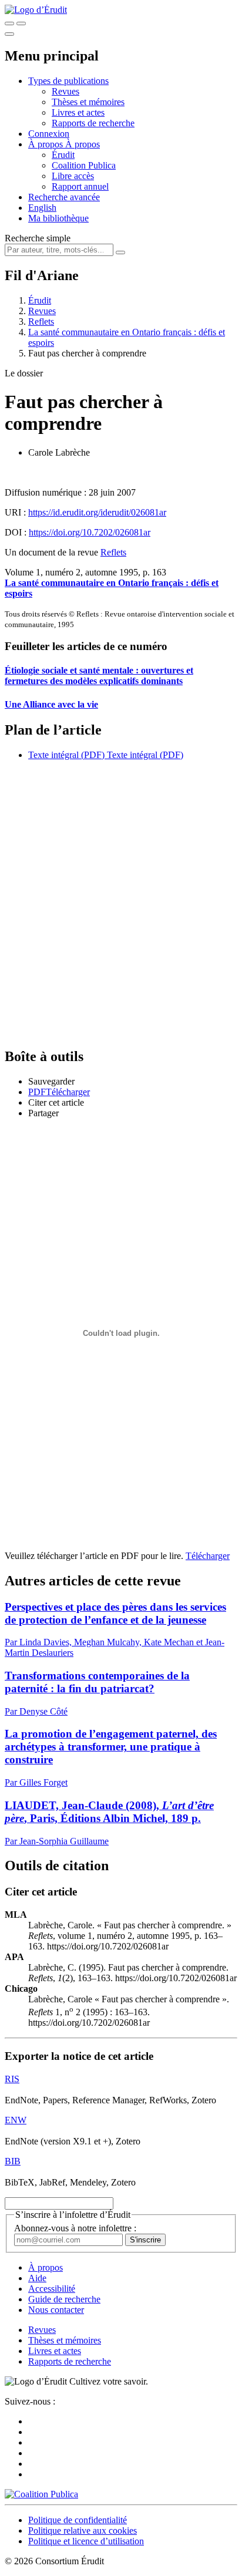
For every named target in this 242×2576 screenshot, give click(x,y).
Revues (65, 91)
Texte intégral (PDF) (66, 755)
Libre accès (73, 176)
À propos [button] (47, 144)
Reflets (41, 321)
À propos (83, 144)
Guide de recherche (64, 2299)
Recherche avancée (64, 197)
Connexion (49, 134)
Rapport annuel (80, 186)
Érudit (63, 155)
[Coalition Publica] (41, 2494)
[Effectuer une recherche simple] (9, 23)
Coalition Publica (84, 165)
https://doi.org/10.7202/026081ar (90, 532)
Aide (37, 2278)
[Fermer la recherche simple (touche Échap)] (21, 23)
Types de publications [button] (68, 81)
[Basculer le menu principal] (9, 34)
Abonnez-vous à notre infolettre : (75, 2228)
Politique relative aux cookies (83, 2530)
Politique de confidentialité (78, 2520)
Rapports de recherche (93, 123)
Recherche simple (38, 238)
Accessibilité (52, 2289)
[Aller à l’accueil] (36, 10)
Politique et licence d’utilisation (86, 2541)
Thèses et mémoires (88, 102)
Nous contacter (56, 2310)
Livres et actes (78, 112)
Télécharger (208, 1556)
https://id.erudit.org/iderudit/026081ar (97, 512)
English (42, 208)
